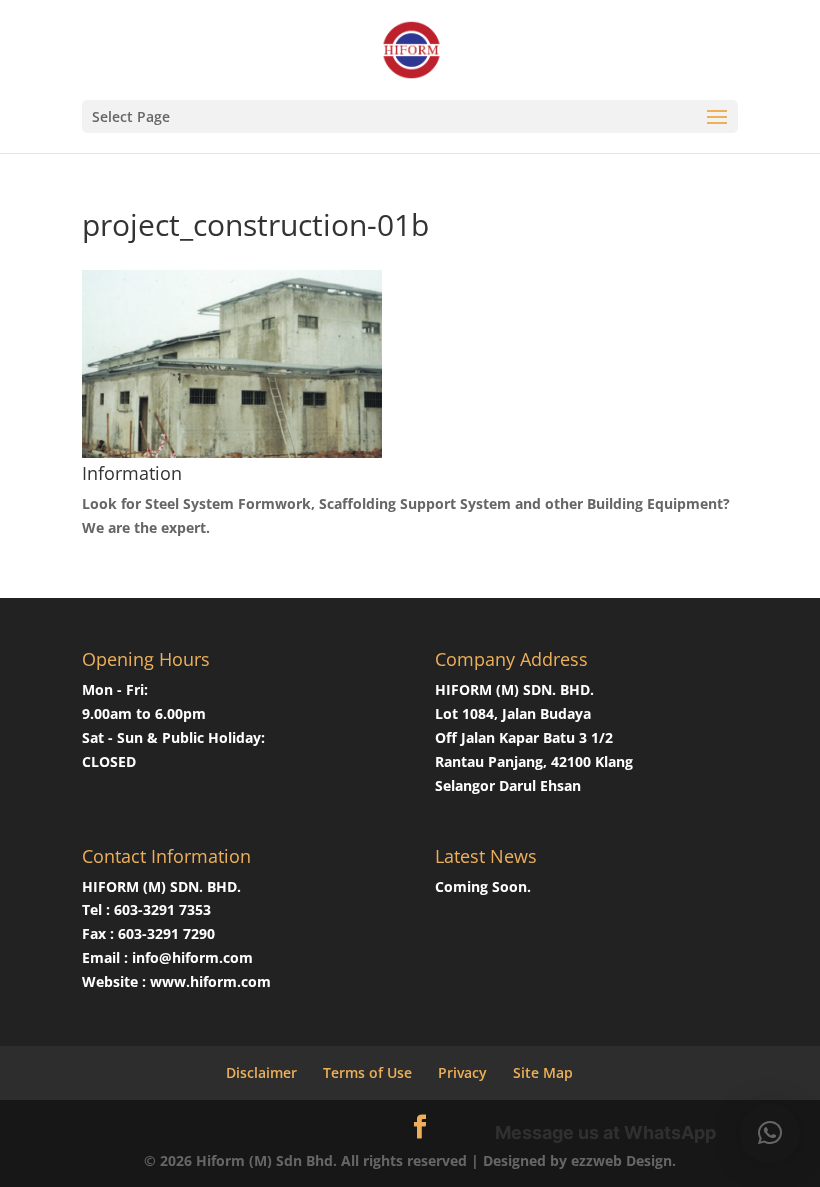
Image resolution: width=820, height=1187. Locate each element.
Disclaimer (261, 1072)
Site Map (543, 1072)
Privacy (462, 1072)
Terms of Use (367, 1072)
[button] (770, 1133)
